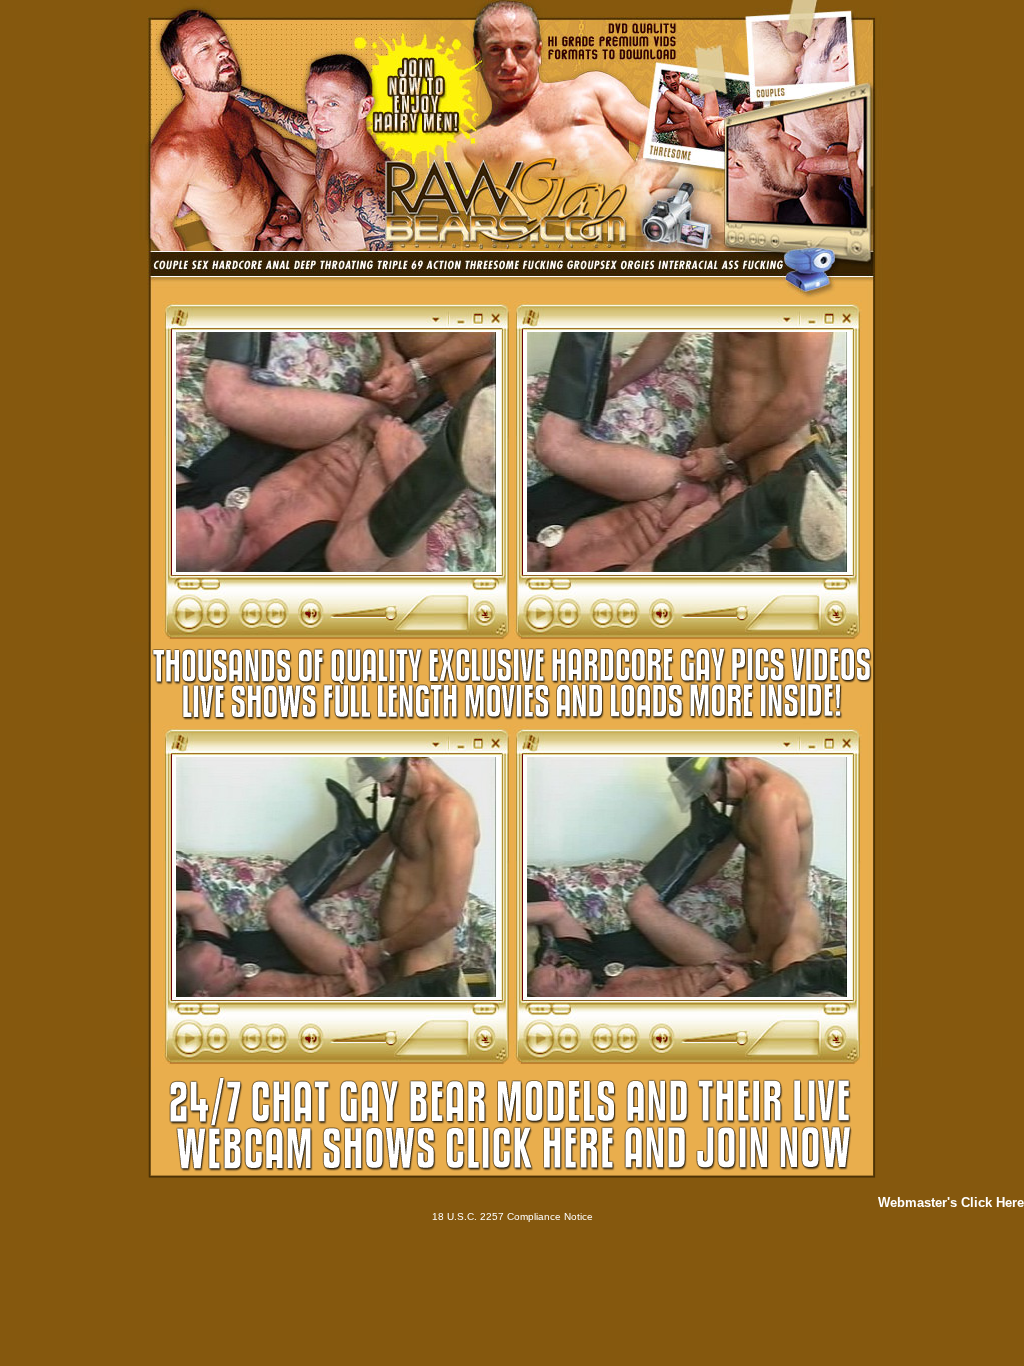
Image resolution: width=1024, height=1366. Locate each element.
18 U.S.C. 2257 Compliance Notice (512, 1216)
